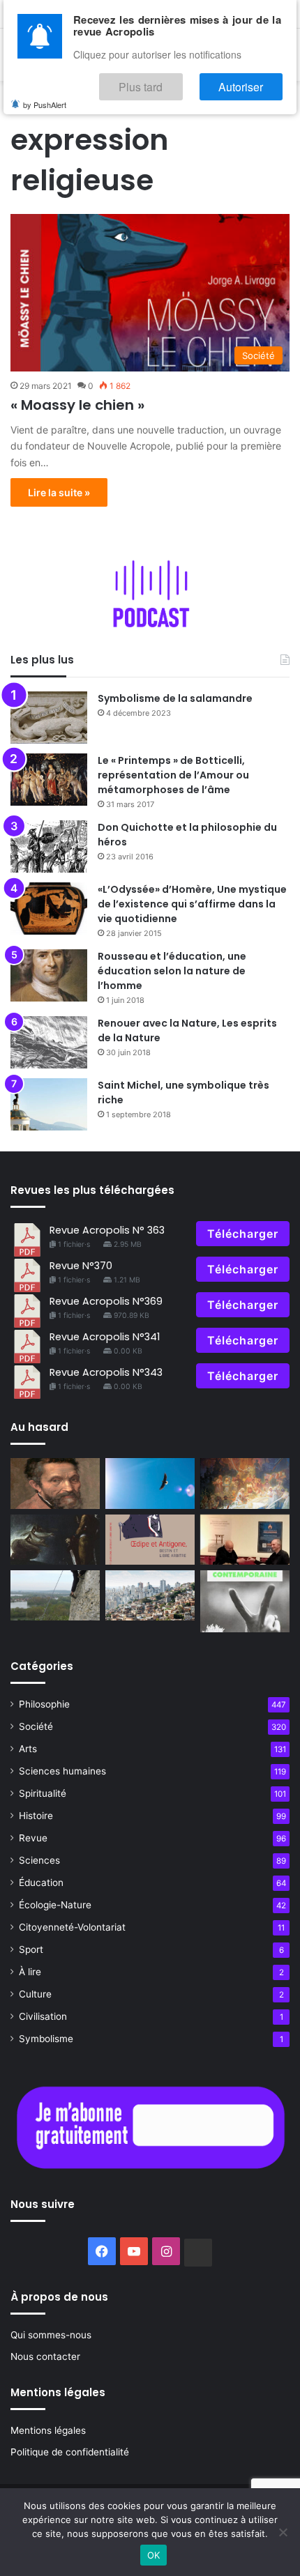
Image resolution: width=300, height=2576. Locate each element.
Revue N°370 (81, 1266)
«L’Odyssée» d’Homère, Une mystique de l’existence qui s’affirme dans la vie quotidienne (192, 904)
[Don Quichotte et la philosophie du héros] (49, 846)
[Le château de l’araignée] (55, 1540)
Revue (33, 1838)
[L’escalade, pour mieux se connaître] (55, 1595)
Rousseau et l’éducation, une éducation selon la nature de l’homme (172, 971)
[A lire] (150, 1483)
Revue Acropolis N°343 (106, 1372)
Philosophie (44, 1704)
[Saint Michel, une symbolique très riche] (49, 1104)
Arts (28, 1749)
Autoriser (254, 81)
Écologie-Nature (55, 1905)
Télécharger (243, 1234)
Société (36, 1726)
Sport (31, 1949)
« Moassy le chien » (77, 405)
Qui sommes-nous (51, 2335)
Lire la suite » (59, 492)
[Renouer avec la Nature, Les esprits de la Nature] (49, 1042)
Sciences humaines (62, 1771)
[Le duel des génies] (55, 1483)
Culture (35, 1994)
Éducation (41, 1883)
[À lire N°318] (150, 1540)
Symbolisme (46, 2039)
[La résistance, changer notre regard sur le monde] (245, 1601)
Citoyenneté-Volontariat (72, 1927)
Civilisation (43, 2016)
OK (154, 2555)
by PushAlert (45, 96)
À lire (30, 1972)
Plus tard (178, 81)
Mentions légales (48, 2430)
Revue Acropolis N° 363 (107, 1230)
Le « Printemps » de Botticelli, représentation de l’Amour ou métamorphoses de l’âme (173, 775)
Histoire (36, 1816)
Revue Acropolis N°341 (105, 1337)
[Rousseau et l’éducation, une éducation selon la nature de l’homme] (49, 975)
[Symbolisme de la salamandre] (49, 718)
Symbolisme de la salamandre (175, 698)
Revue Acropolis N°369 (106, 1301)
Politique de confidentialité (70, 2452)
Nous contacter (45, 2356)
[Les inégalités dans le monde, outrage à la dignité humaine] (150, 1595)
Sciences (39, 1860)
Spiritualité (43, 1793)
